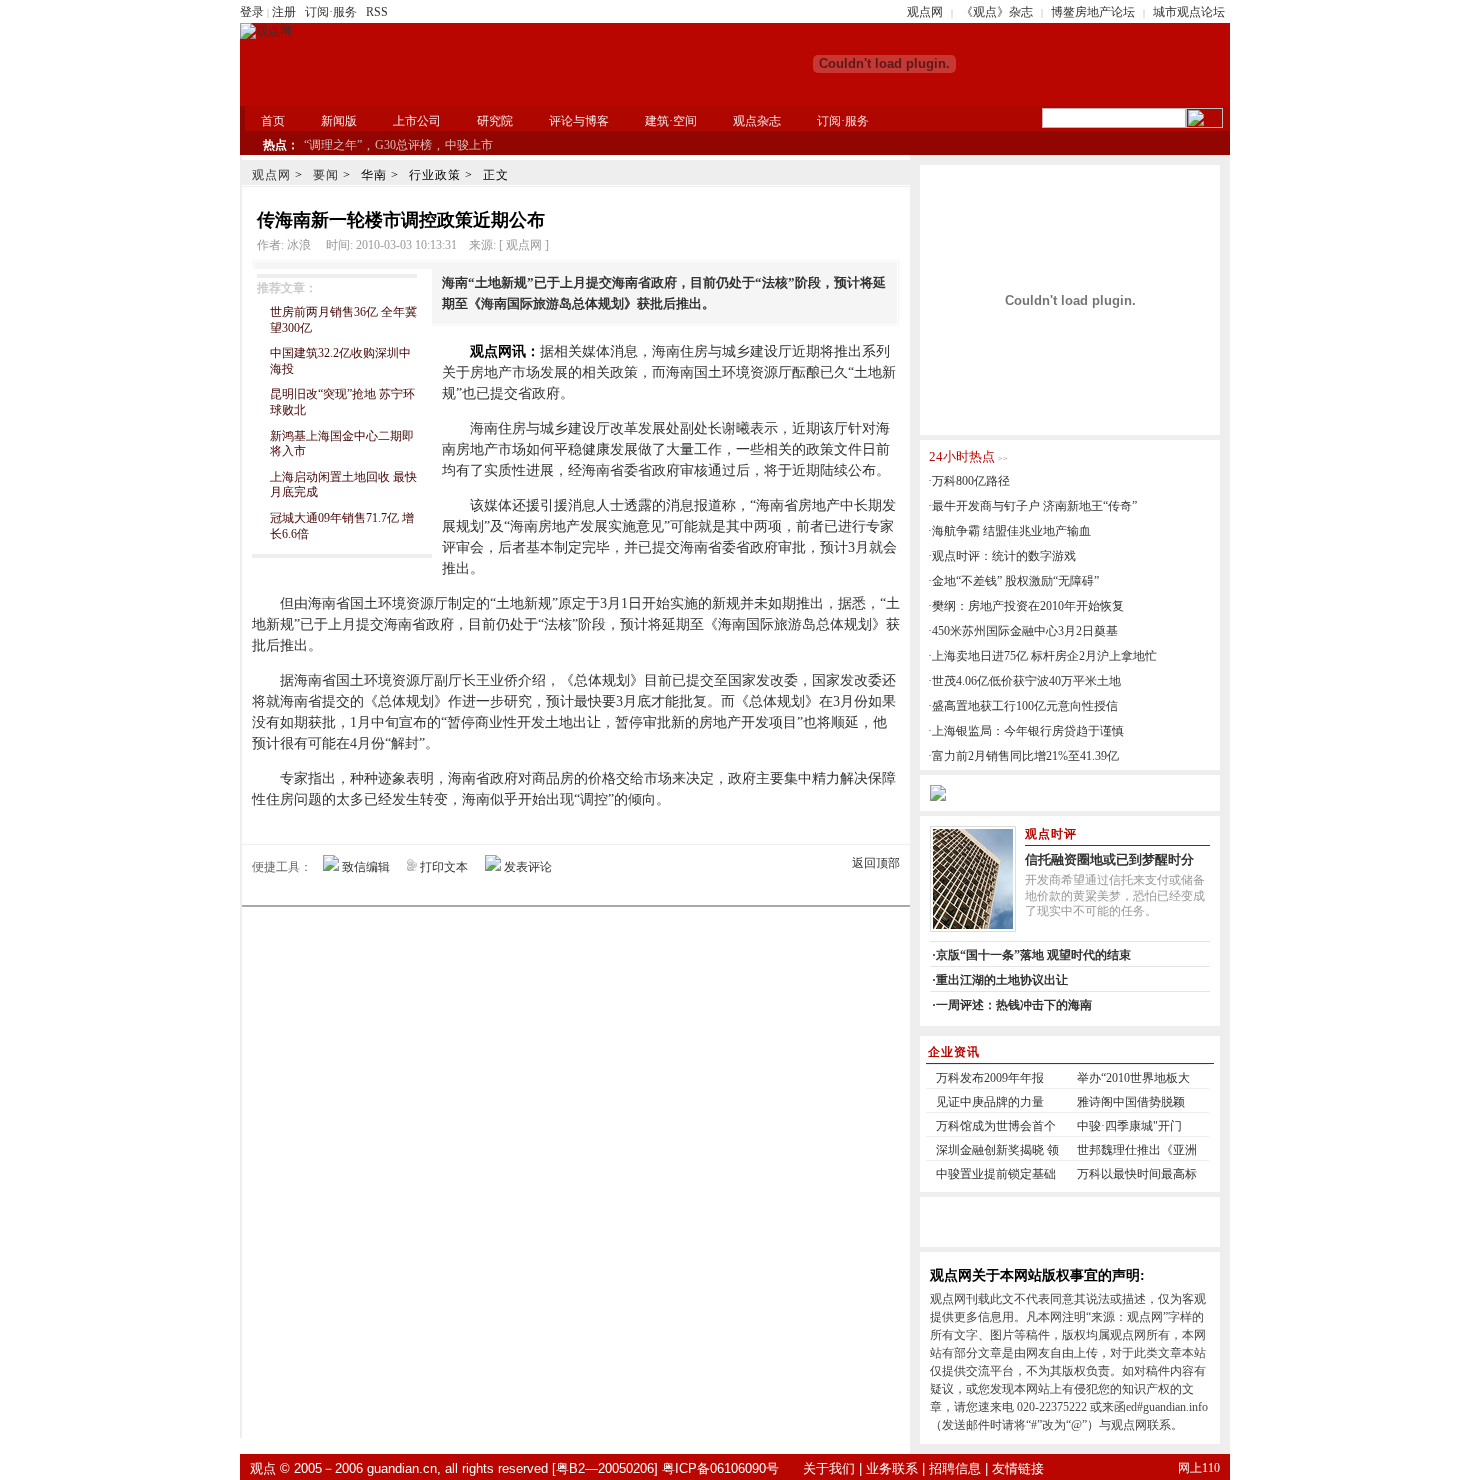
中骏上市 (469, 145)
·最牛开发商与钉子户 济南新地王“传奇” (1032, 506)
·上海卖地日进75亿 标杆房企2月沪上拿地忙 (1042, 656)
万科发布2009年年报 (990, 1078)
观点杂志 (757, 121)
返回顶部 (876, 863)
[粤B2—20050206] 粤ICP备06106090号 (665, 1468)
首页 (273, 121)
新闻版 (339, 121)
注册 (284, 12)
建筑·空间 (671, 121)
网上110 (1199, 1468)
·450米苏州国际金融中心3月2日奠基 (1023, 631)
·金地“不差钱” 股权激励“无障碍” (1013, 581)
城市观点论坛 (1189, 12)
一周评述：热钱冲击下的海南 (1014, 1005)
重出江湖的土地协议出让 (1002, 980)
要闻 (326, 175)
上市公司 (417, 121)
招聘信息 (955, 1468)
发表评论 (528, 867)
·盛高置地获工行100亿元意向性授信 (1023, 706)
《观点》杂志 (997, 12)
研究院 (495, 121)
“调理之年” (333, 145)
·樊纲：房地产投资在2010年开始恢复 (1026, 606)
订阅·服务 (331, 12)
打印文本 (444, 867)
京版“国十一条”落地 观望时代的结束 (1033, 955)
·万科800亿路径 (969, 481)
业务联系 (892, 1468)
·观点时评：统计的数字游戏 (1002, 556)
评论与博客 (579, 121)
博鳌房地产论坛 (1093, 12)
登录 (252, 12)
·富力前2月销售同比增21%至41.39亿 (1023, 756)
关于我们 (829, 1468)
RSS (377, 12)
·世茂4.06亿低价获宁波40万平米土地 (1024, 681)
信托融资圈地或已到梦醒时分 (1109, 859)
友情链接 (1018, 1468)
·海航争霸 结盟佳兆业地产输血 (1009, 531)
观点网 (925, 12)
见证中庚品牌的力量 (990, 1102)
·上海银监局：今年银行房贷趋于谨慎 (1026, 731)
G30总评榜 (403, 145)
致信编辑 (366, 867)
